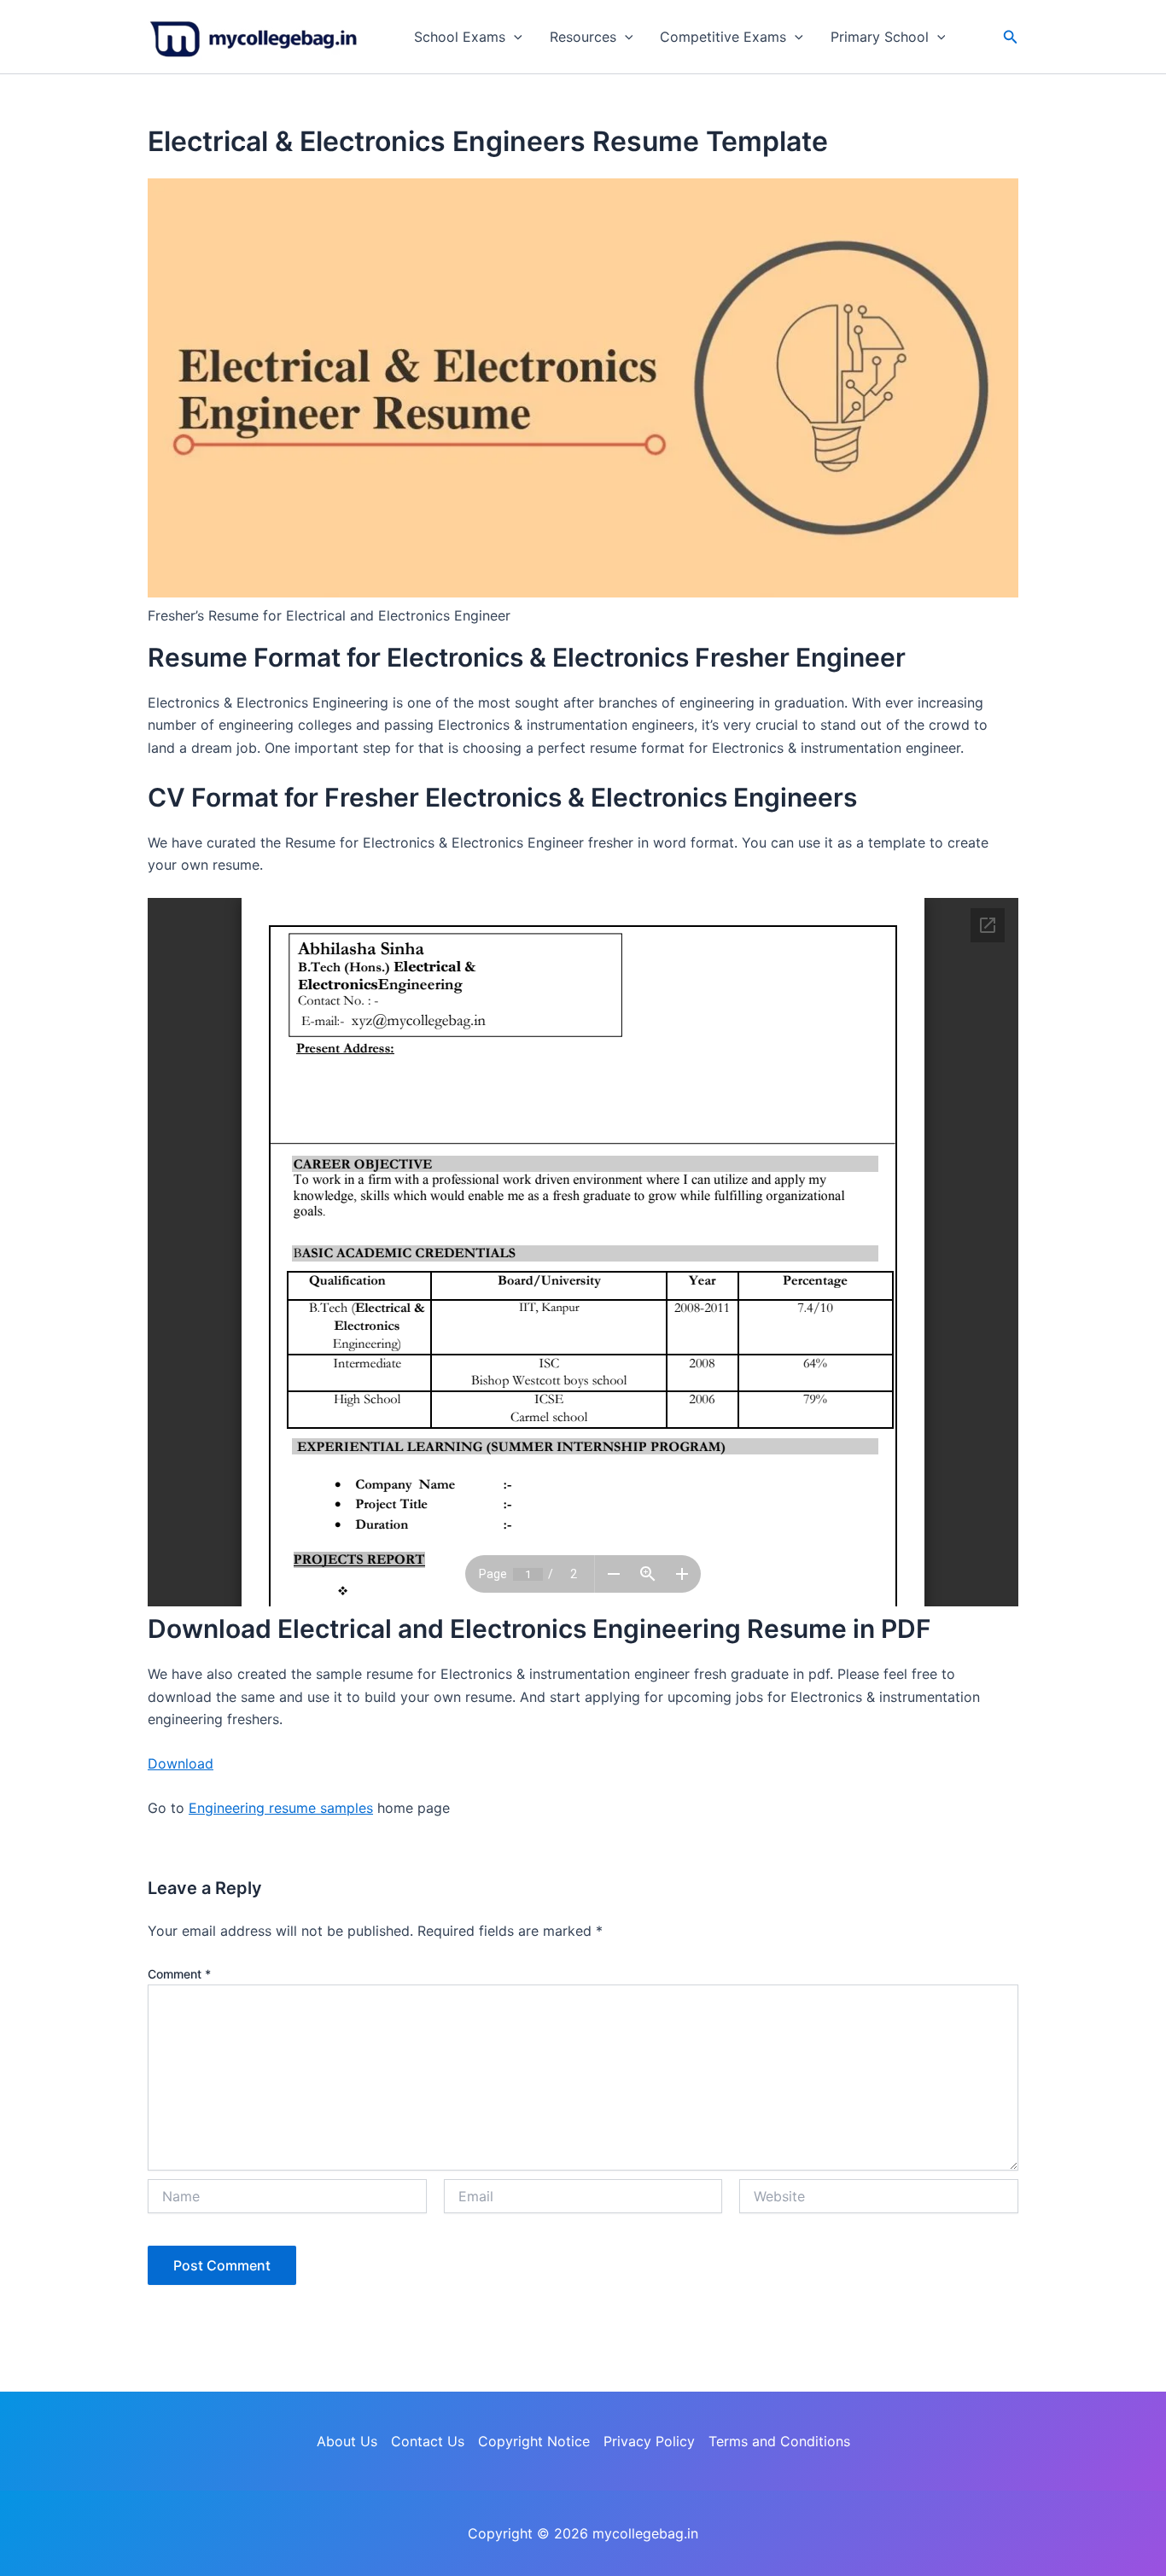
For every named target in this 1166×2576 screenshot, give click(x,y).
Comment (179, 1974)
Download (181, 1763)
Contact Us (428, 2441)
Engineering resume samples (281, 1808)
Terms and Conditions (779, 2441)
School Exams (460, 37)
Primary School (880, 37)
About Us (347, 2441)
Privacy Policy (649, 2441)
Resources (583, 37)
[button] (514, 37)
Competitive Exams (723, 37)
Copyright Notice (534, 2441)
